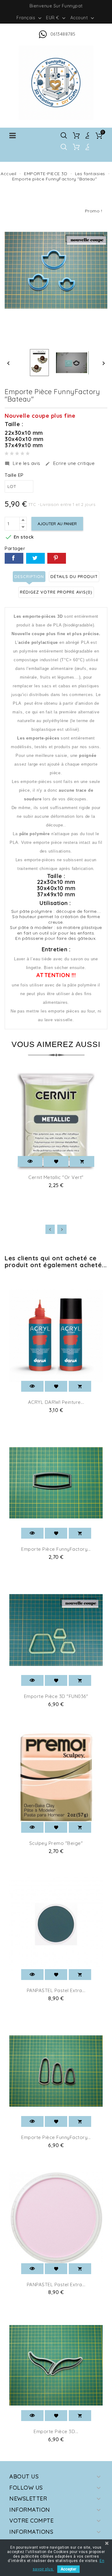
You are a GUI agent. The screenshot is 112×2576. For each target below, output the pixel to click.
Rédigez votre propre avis (56, 592)
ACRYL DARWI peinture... (56, 1402)
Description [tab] (29, 576)
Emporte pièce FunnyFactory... (56, 1549)
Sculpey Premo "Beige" (56, 1843)
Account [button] (83, 18)
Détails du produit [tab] (74, 576)
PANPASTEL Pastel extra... (56, 1990)
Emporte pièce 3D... (56, 2431)
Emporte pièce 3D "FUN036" (56, 1696)
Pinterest (57, 558)
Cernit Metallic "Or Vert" (56, 1177)
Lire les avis (23, 463)
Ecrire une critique (70, 463)
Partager (14, 558)
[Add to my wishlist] (56, 1161)
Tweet (35, 558)
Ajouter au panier (57, 524)
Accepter (68, 2569)
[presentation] (50, 1229)
